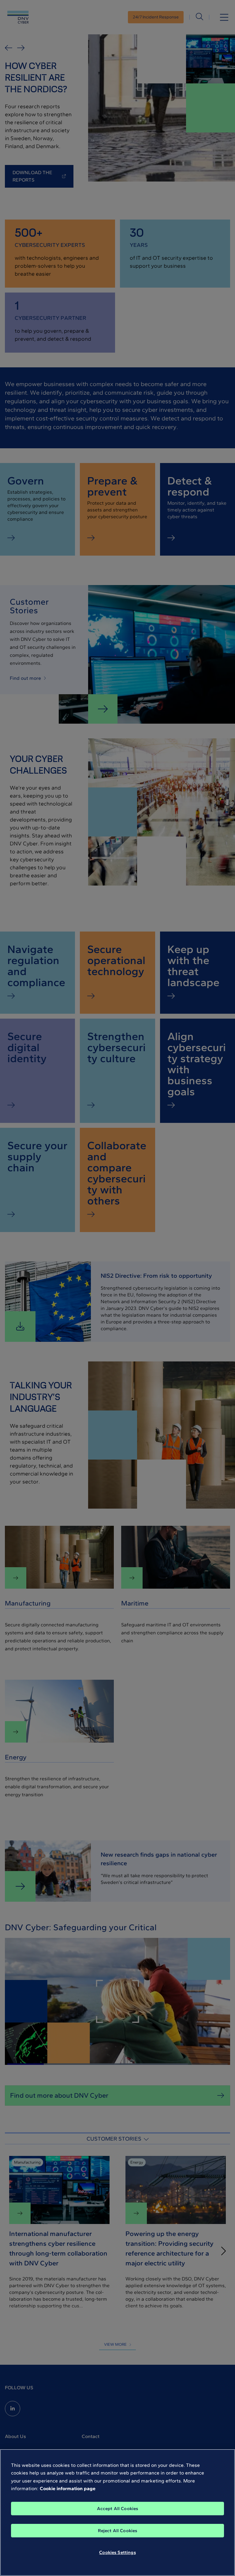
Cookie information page (68, 2488)
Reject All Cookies (118, 2531)
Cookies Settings (117, 2552)
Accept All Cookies (118, 2509)
